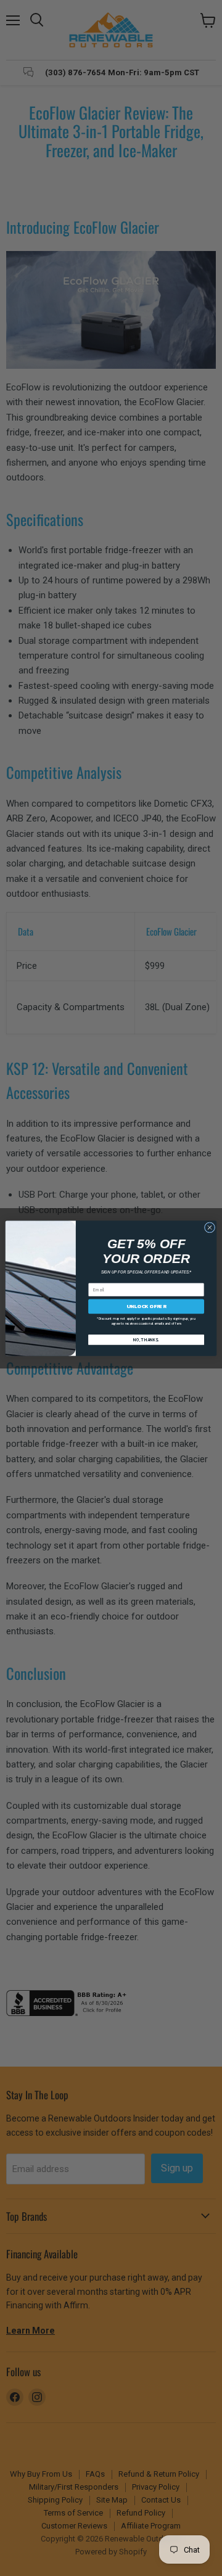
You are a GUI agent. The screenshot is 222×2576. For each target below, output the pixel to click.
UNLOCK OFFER (146, 1306)
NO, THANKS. (146, 1340)
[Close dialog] (209, 1227)
